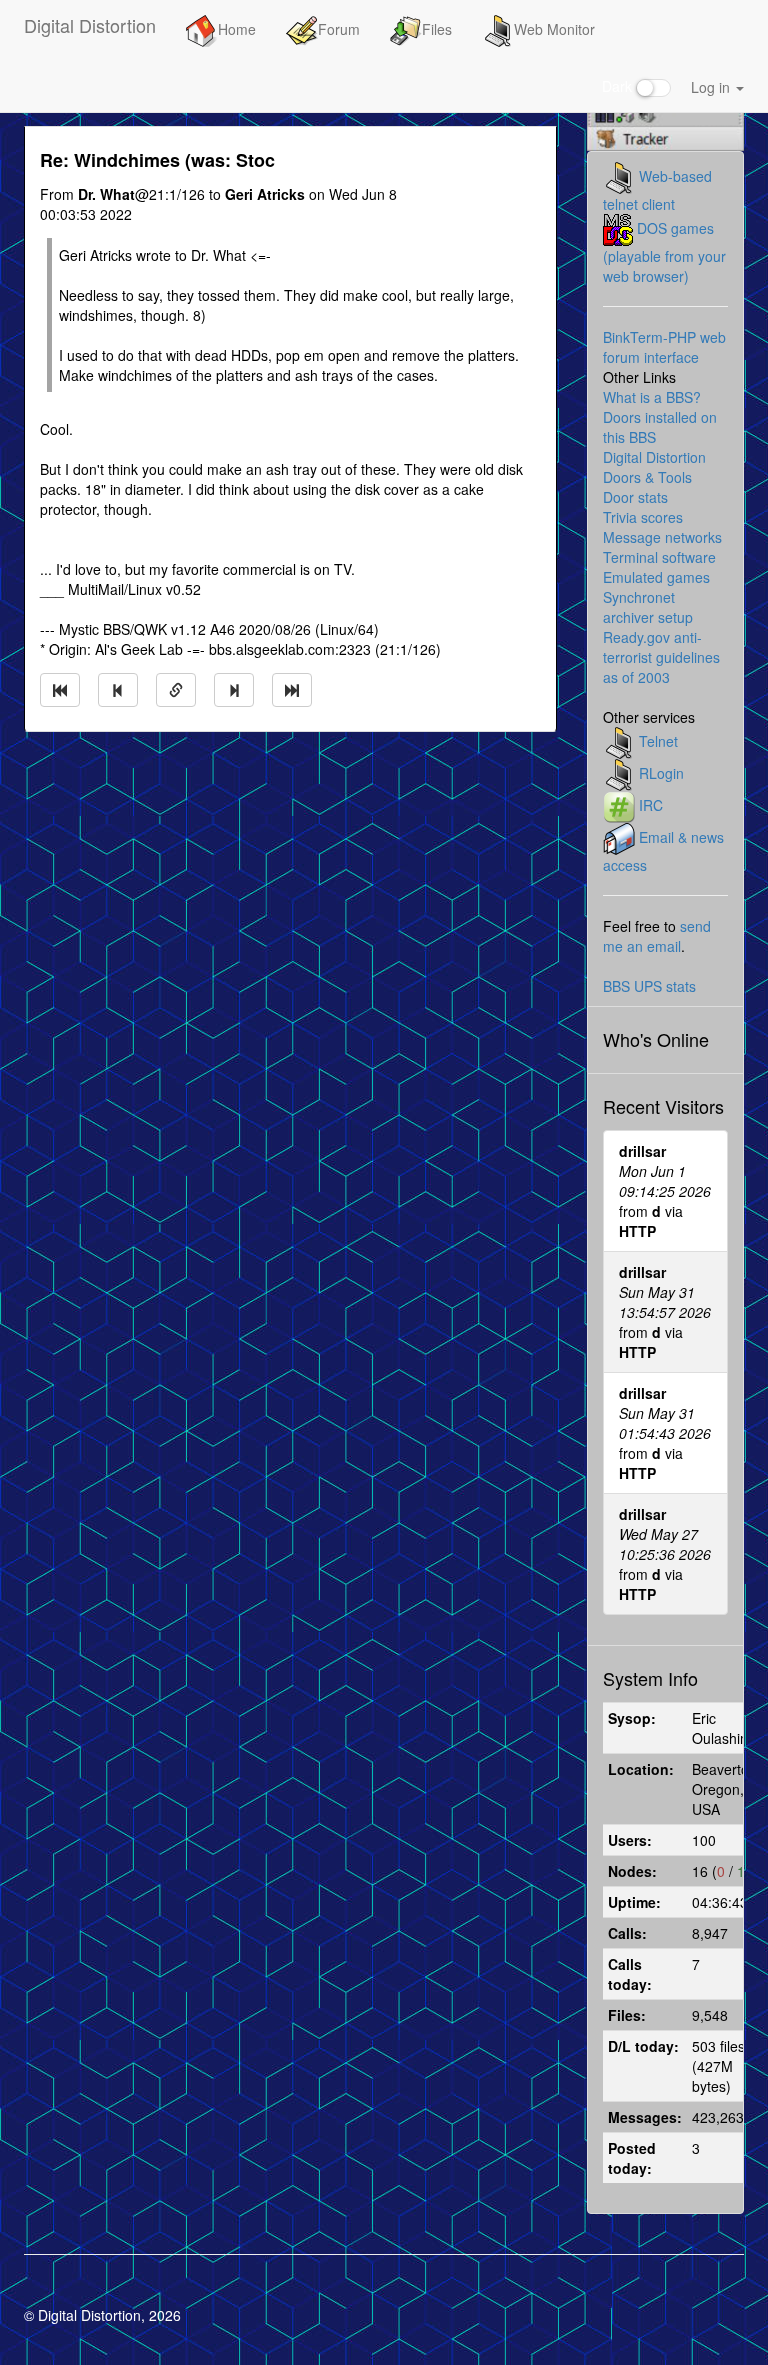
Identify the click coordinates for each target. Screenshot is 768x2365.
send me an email (657, 936)
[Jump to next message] (234, 690)
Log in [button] (712, 87)
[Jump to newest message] (292, 690)
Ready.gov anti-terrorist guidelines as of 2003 (661, 657)
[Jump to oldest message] (60, 690)
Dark (619, 86)
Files (437, 29)
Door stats (635, 497)
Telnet (658, 741)
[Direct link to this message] (176, 690)
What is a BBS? (652, 397)
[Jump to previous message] (118, 690)
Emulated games (656, 577)
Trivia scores (643, 517)
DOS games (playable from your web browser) (664, 252)
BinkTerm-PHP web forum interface (664, 347)
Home (237, 29)
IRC (651, 805)
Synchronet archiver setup (648, 607)
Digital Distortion (90, 25)
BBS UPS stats (649, 986)
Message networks (662, 537)
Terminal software (659, 557)
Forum (339, 29)
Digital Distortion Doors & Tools (654, 467)
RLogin (661, 773)
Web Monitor (554, 29)
